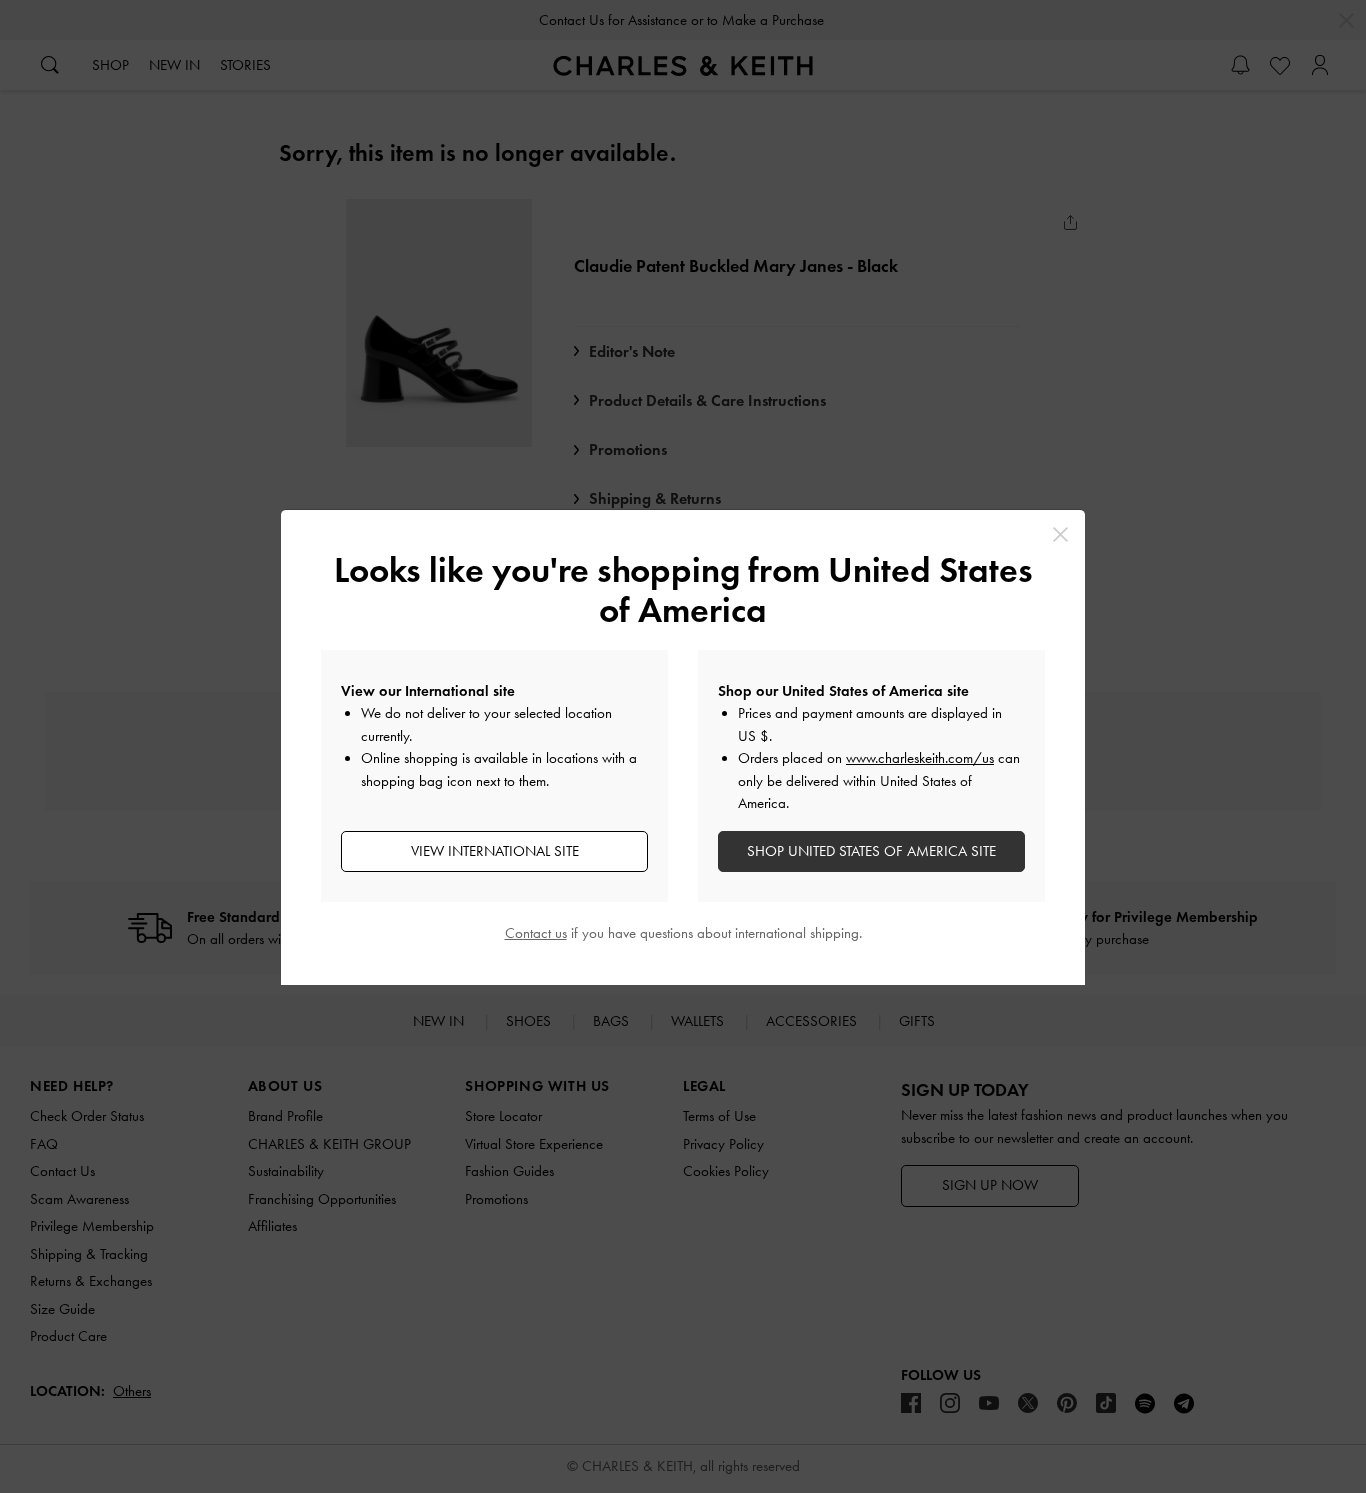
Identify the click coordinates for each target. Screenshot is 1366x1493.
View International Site (495, 851)
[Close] (1060, 534)
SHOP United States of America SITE (871, 851)
